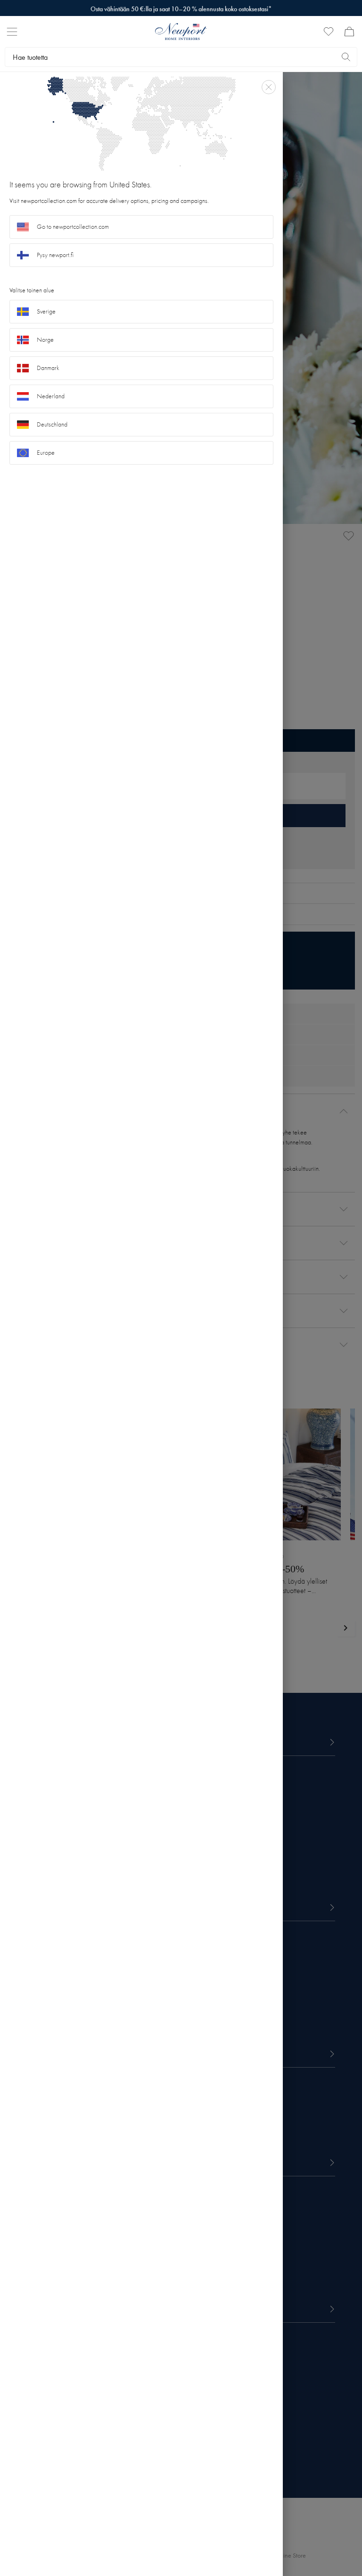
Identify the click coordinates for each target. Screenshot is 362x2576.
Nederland (51, 396)
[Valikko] (12, 32)
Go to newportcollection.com (73, 227)
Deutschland (52, 424)
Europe (46, 453)
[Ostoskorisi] (349, 32)
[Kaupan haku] (346, 57)
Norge (45, 340)
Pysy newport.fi (55, 255)
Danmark (48, 368)
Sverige (46, 311)
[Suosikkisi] (329, 32)
